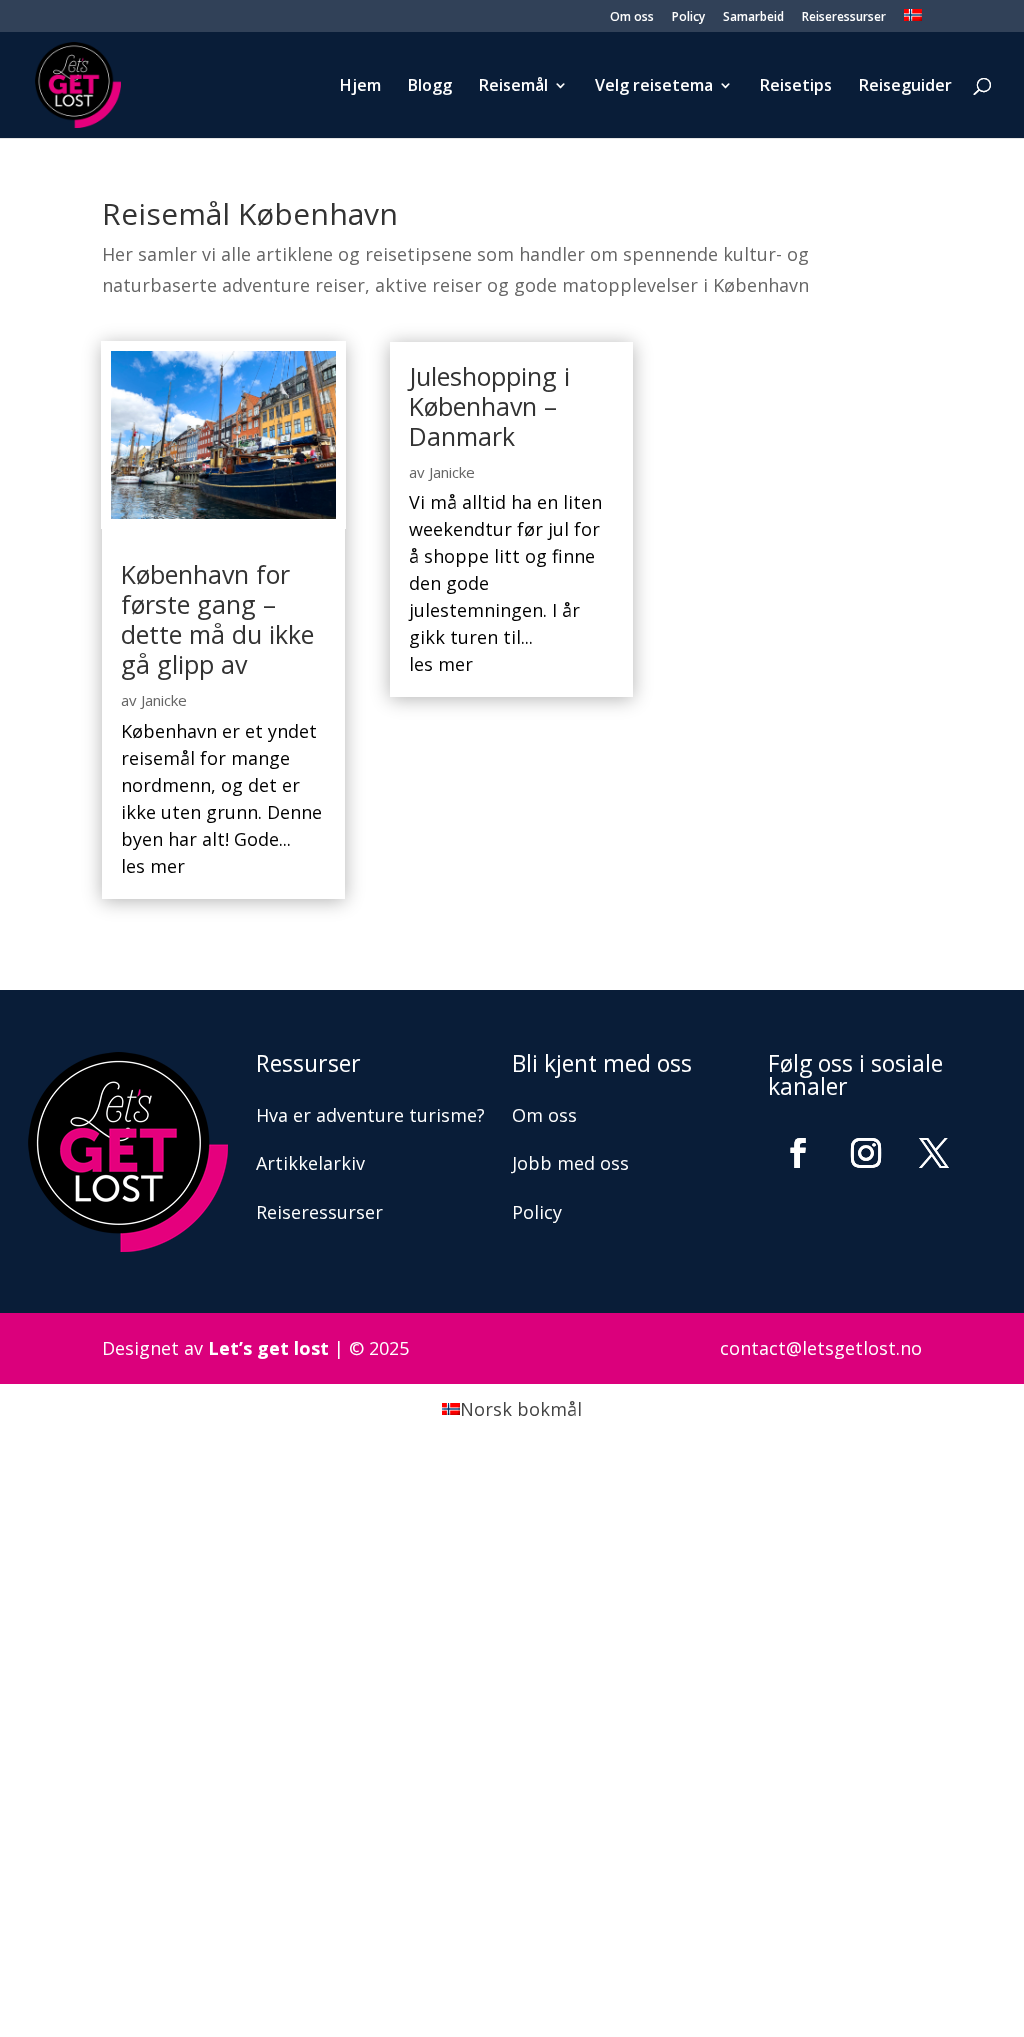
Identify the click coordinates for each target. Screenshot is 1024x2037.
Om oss (632, 18)
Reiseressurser (844, 18)
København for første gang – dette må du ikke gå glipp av (217, 619)
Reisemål (513, 87)
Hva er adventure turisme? (370, 1115)
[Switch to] (913, 20)
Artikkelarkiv (310, 1163)
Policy (688, 18)
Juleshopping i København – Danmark (489, 406)
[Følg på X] (934, 1153)
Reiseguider (905, 87)
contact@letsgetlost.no (821, 1348)
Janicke (164, 700)
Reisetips (796, 87)
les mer (153, 866)
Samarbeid (753, 18)
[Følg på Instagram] (866, 1153)
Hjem (360, 87)
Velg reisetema (654, 87)
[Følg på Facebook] (798, 1153)
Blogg (430, 87)
